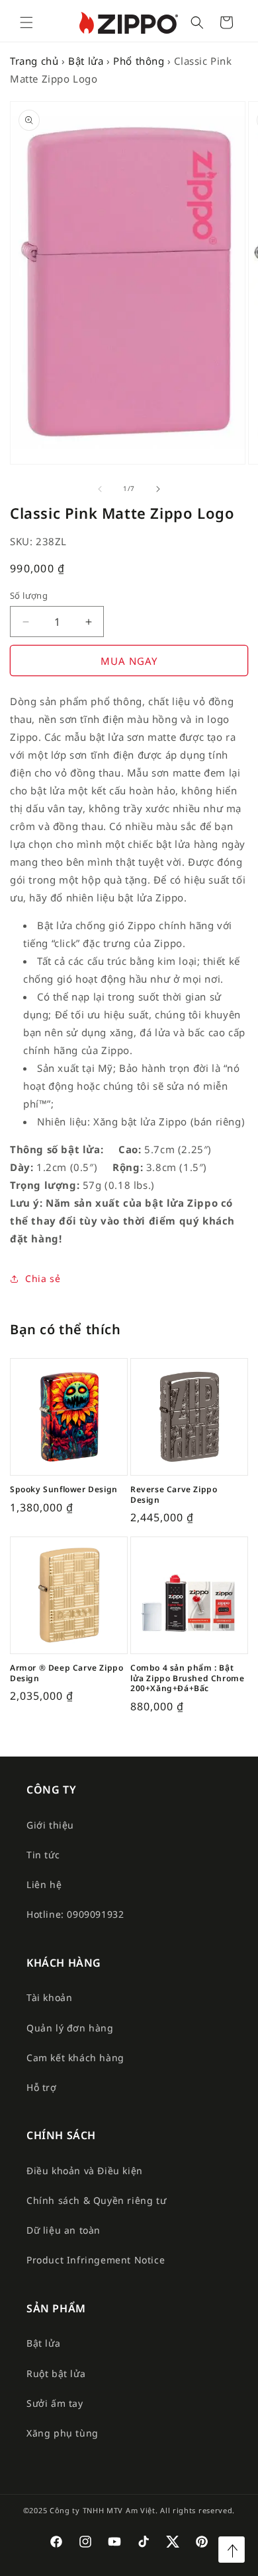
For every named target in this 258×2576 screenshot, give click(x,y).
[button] (26, 22)
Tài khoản (49, 1997)
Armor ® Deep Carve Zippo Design (66, 1673)
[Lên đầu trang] (232, 2550)
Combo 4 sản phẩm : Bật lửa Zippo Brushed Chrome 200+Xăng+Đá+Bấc (187, 1678)
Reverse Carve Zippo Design (174, 1495)
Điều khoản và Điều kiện (85, 2171)
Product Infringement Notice (96, 2260)
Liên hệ (44, 1884)
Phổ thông (139, 61)
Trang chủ (34, 61)
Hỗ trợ (42, 2087)
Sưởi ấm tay (55, 2403)
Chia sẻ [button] (43, 1278)
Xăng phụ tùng (63, 2433)
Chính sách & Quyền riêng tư (96, 2200)
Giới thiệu (50, 1825)
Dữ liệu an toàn (64, 2230)
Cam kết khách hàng (75, 2058)
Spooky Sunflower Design (64, 1490)
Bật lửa (86, 61)
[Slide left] (100, 489)
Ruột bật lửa (56, 2373)
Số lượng (29, 595)
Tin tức (43, 1855)
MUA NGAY (129, 661)
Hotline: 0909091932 (75, 1914)
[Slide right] (158, 489)
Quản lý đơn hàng (70, 2028)
